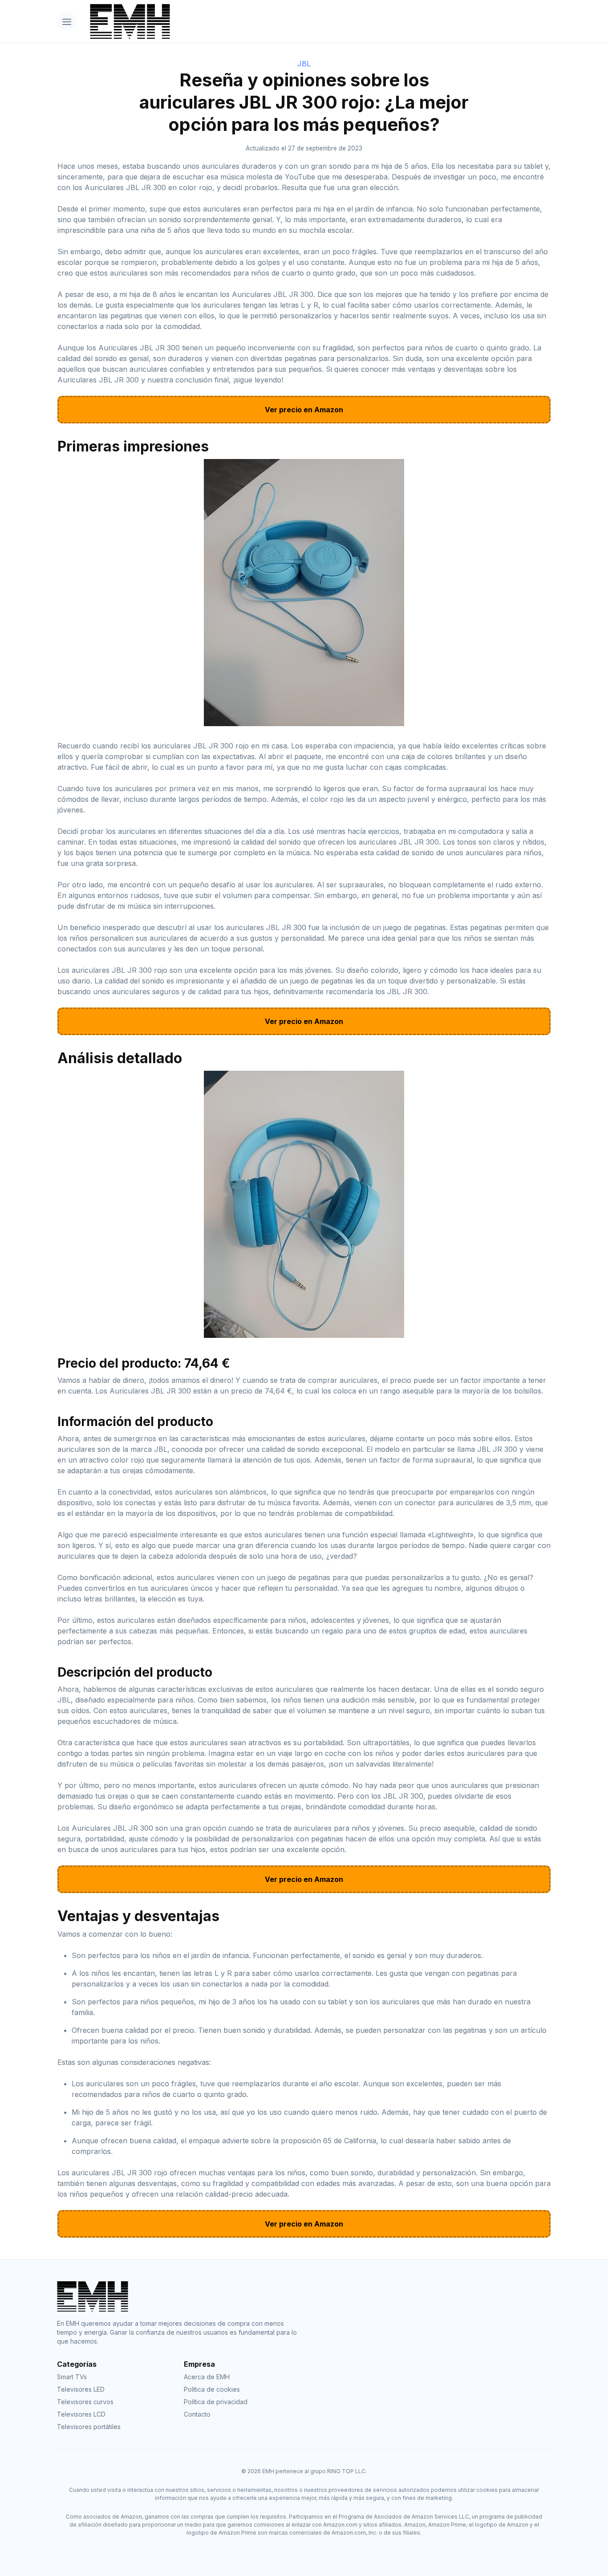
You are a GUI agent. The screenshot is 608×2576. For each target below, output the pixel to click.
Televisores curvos (85, 2402)
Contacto (197, 2414)
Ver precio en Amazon (304, 410)
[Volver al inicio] (317, 21)
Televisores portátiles (89, 2427)
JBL (304, 64)
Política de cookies (212, 2389)
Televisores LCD (81, 2414)
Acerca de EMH (207, 2377)
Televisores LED (81, 2389)
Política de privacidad (216, 2402)
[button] (67, 21)
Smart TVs (72, 2377)
